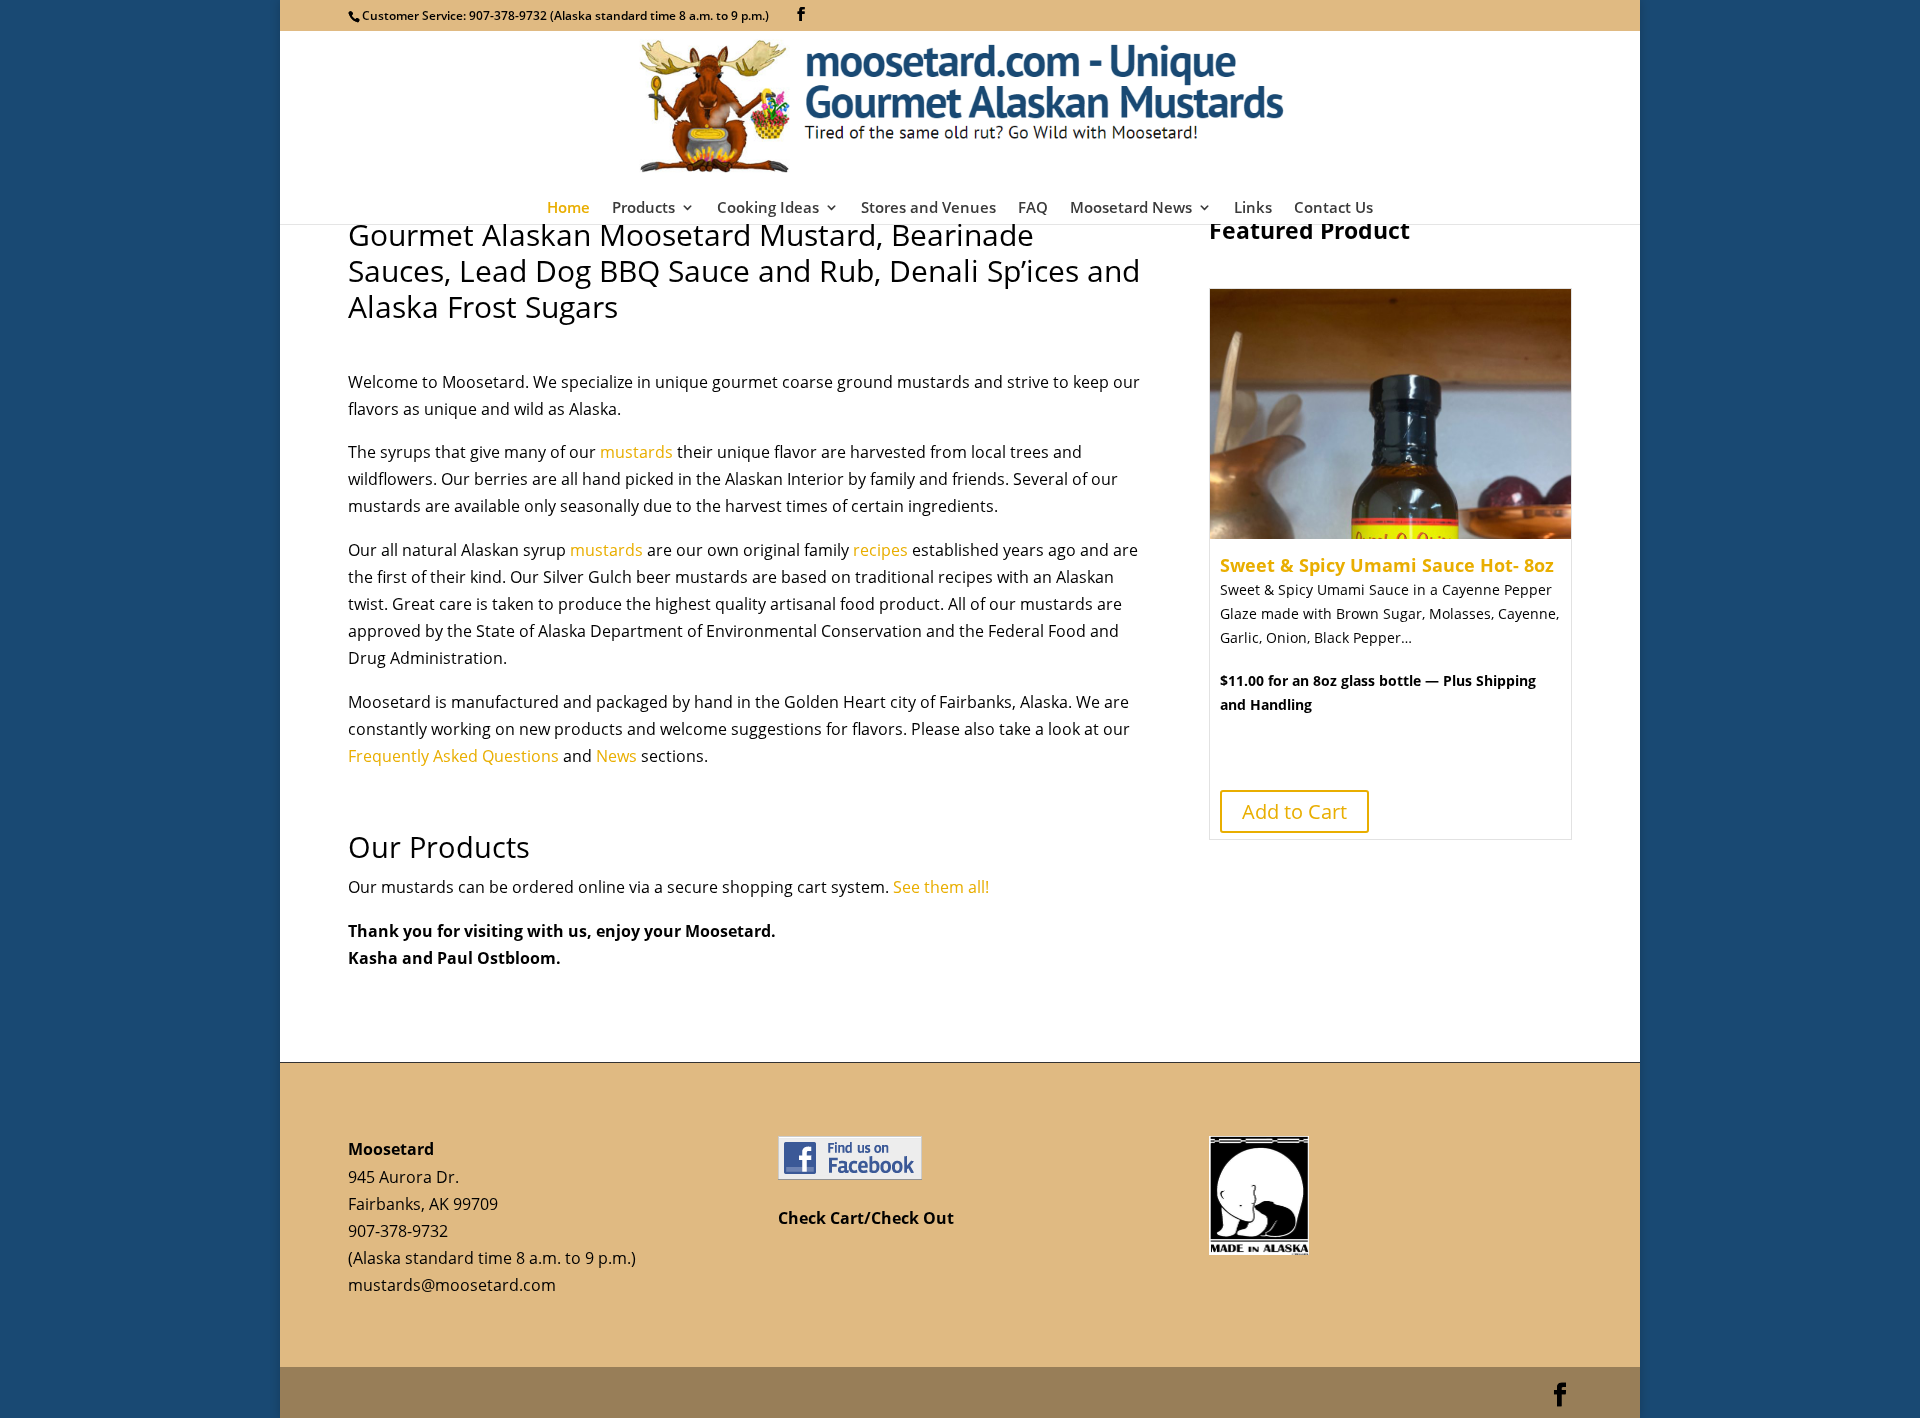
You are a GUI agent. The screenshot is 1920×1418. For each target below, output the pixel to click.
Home (568, 208)
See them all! (941, 887)
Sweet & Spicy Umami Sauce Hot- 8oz (1387, 565)
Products (643, 208)
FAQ (1033, 208)
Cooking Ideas (768, 208)
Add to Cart (1294, 811)
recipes (880, 550)
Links (1253, 208)
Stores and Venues (928, 208)
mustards (636, 452)
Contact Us (1333, 208)
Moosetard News (1131, 208)
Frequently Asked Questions (455, 756)
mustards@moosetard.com (452, 1285)
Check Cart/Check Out (866, 1218)
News (616, 756)
